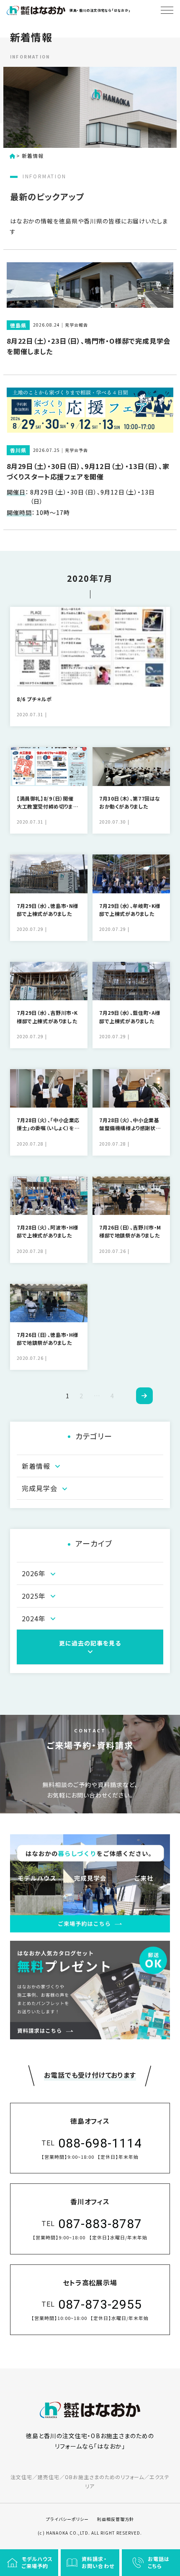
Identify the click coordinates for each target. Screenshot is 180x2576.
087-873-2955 (100, 2304)
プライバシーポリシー (67, 2519)
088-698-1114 (100, 2143)
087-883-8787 (100, 2224)
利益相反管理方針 (116, 2519)
